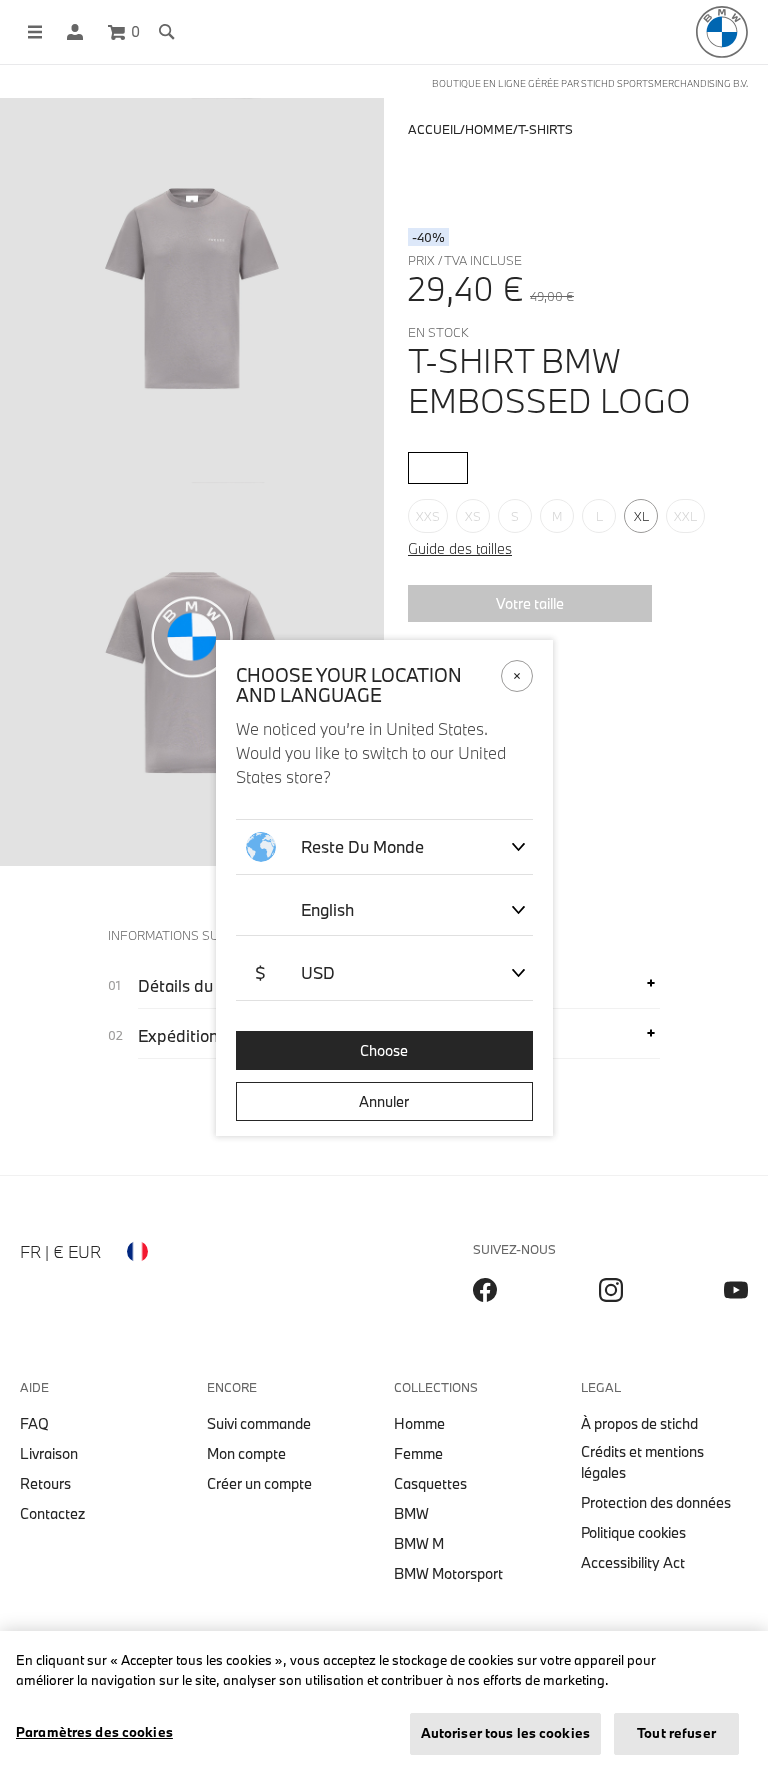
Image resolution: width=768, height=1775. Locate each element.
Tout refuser (676, 1733)
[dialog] (384, 887)
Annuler (384, 1101)
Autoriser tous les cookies (505, 1733)
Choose (384, 1050)
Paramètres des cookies (94, 1732)
